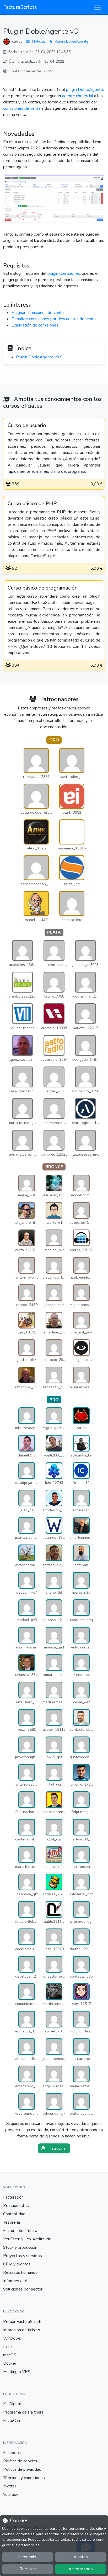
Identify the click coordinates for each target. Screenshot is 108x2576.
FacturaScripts (20, 7)
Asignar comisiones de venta (38, 313)
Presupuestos (16, 2206)
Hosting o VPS (17, 2372)
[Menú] (98, 7)
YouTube (11, 2495)
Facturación (13, 2197)
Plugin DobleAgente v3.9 (39, 357)
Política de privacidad (22, 2469)
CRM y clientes (17, 2264)
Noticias (39, 41)
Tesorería (12, 2222)
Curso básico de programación (43, 588)
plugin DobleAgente (85, 90)
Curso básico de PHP (32, 504)
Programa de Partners (23, 2412)
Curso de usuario (27, 426)
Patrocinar (57, 2148)
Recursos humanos (20, 2272)
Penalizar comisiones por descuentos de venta (54, 319)
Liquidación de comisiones (35, 325)
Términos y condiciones (24, 2478)
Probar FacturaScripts (23, 2322)
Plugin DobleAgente (72, 41)
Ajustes (81, 2557)
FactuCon (12, 2421)
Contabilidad (14, 2214)
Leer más (28, 2557)
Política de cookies (20, 2461)
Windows (12, 2338)
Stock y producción (20, 2247)
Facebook (12, 2453)
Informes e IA (15, 2281)
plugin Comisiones (64, 273)
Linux (8, 2347)
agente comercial (78, 96)
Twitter (10, 2486)
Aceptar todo (81, 2569)
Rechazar (28, 2569)
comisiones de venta (22, 108)
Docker (10, 2363)
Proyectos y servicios (23, 2256)
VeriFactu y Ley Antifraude (27, 2239)
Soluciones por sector (23, 2289)
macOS (10, 2355)
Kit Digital (12, 2404)
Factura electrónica (20, 2231)
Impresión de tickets (22, 2330)
